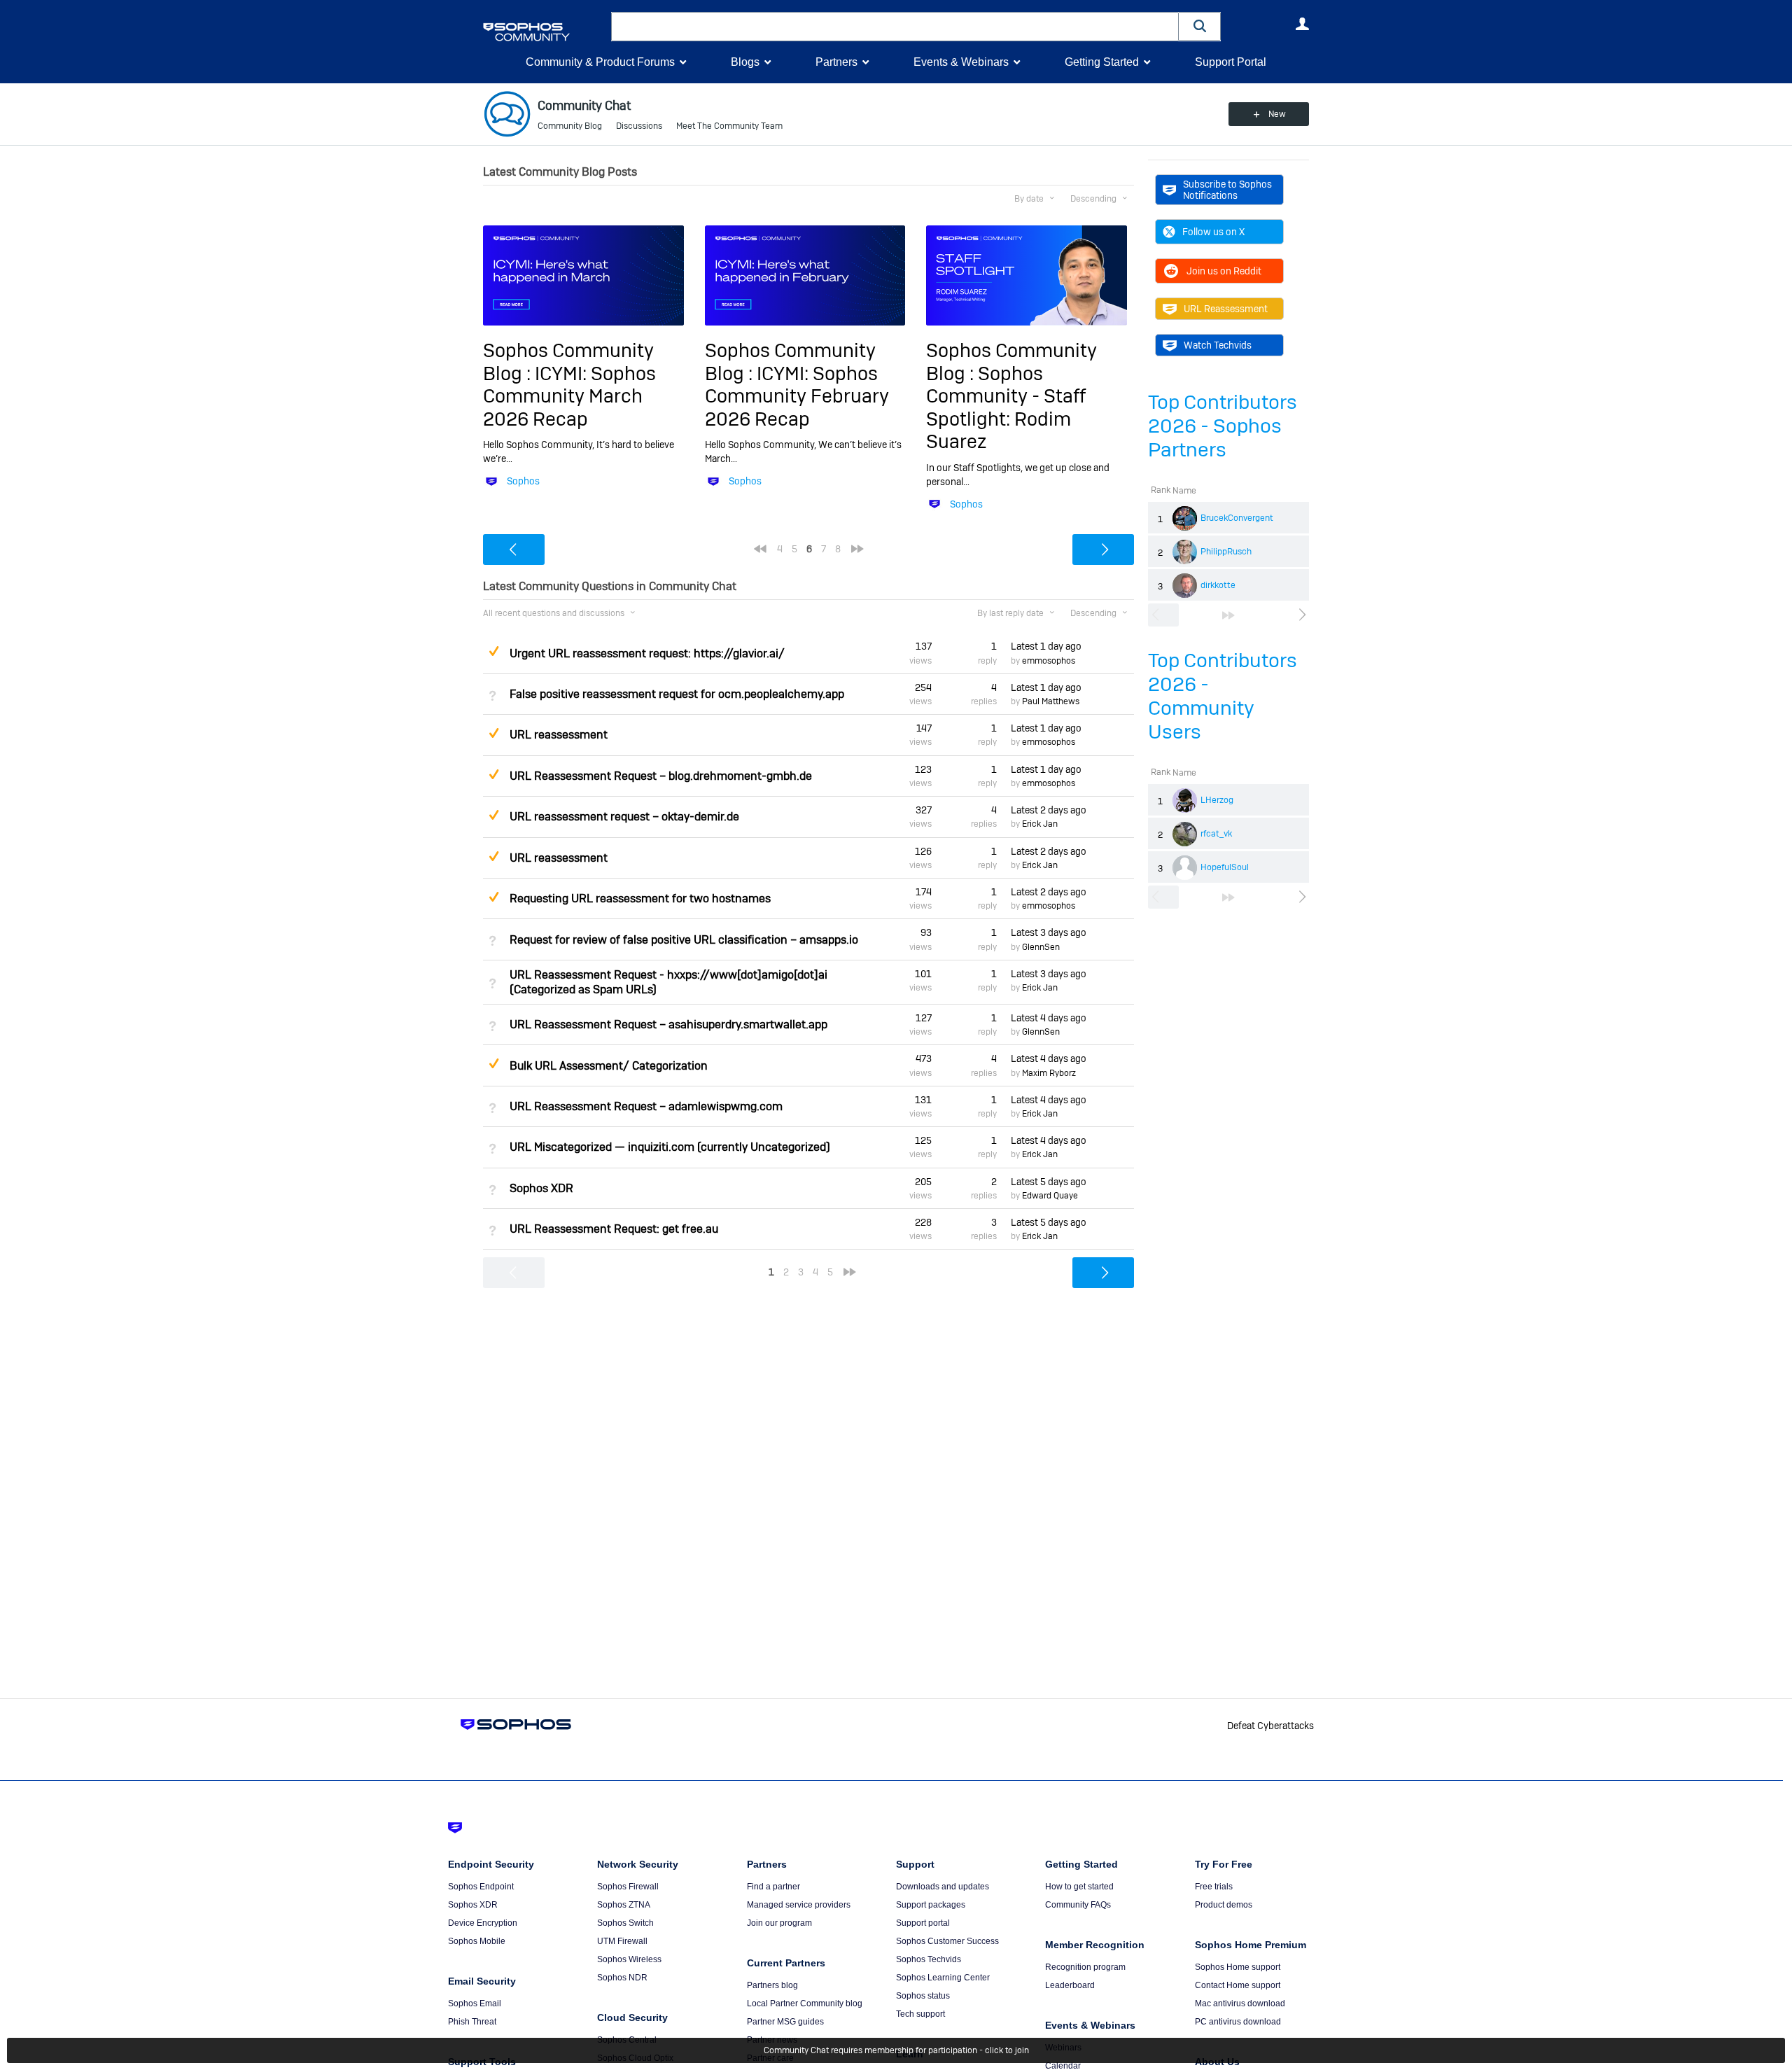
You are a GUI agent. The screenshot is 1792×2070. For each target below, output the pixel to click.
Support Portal (1231, 62)
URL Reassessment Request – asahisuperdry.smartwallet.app (668, 1024)
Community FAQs (1078, 1905)
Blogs (745, 62)
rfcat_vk (1216, 834)
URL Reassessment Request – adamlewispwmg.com (646, 1106)
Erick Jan (1040, 824)
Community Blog (570, 126)
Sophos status (923, 1996)
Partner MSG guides (785, 2022)
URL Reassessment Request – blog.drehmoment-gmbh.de (661, 776)
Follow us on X (1213, 232)
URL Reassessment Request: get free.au (614, 1229)
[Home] (544, 32)
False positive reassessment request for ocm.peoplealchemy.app (677, 694)
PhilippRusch (1226, 552)
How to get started (1079, 1887)
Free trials (1214, 1887)
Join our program (779, 1923)
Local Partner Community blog (805, 2003)
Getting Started (1102, 62)
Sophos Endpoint (481, 1887)
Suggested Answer (493, 651)
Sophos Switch (625, 1923)
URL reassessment (559, 735)
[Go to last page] (1228, 615)
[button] (1200, 26)
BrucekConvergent (1237, 518)
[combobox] (895, 27)
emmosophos (1049, 661)
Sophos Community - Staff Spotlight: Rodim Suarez (1006, 407)
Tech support (920, 2014)
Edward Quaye (1050, 1196)
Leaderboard (1070, 1985)
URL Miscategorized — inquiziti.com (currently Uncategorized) (670, 1147)
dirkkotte (1218, 585)
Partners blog (772, 1985)
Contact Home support (1238, 1985)
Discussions (639, 126)
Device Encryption (483, 1923)
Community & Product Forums (600, 62)
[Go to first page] (760, 549)
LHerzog (1217, 800)
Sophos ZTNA (624, 1905)
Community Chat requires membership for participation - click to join (896, 2050)
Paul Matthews (1051, 701)
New (1277, 114)
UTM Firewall (622, 1941)
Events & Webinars (961, 62)
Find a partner (773, 1887)
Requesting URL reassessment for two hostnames (640, 898)
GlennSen (1041, 947)
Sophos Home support (1238, 1967)
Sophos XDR (541, 1188)
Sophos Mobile (477, 1941)
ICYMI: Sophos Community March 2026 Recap (569, 396)
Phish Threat (472, 2022)
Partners (836, 62)
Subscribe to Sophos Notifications (1227, 190)
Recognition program (1085, 1967)
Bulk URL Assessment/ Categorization (609, 1066)
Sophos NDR (622, 1978)
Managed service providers (799, 1905)
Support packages (931, 1905)
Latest (1046, 646)
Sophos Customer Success (947, 1941)
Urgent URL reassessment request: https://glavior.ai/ (647, 653)
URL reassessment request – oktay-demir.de (624, 817)
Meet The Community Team (729, 126)
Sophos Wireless (629, 1959)
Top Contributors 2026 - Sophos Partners (1223, 426)
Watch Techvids (1218, 345)
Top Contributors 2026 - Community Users (1223, 696)
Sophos (523, 481)
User (1302, 24)
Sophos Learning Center (943, 1978)
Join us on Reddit (1224, 271)
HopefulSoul (1225, 867)
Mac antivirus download (1240, 2003)
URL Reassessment (1226, 309)
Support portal (923, 1923)
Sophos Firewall (628, 1887)
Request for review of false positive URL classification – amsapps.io (684, 940)
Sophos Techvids (929, 1959)
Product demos (1224, 1905)
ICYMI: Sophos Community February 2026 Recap (797, 396)
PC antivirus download (1238, 2022)
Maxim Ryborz (1049, 1073)
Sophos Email (475, 2003)
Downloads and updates (943, 1887)
